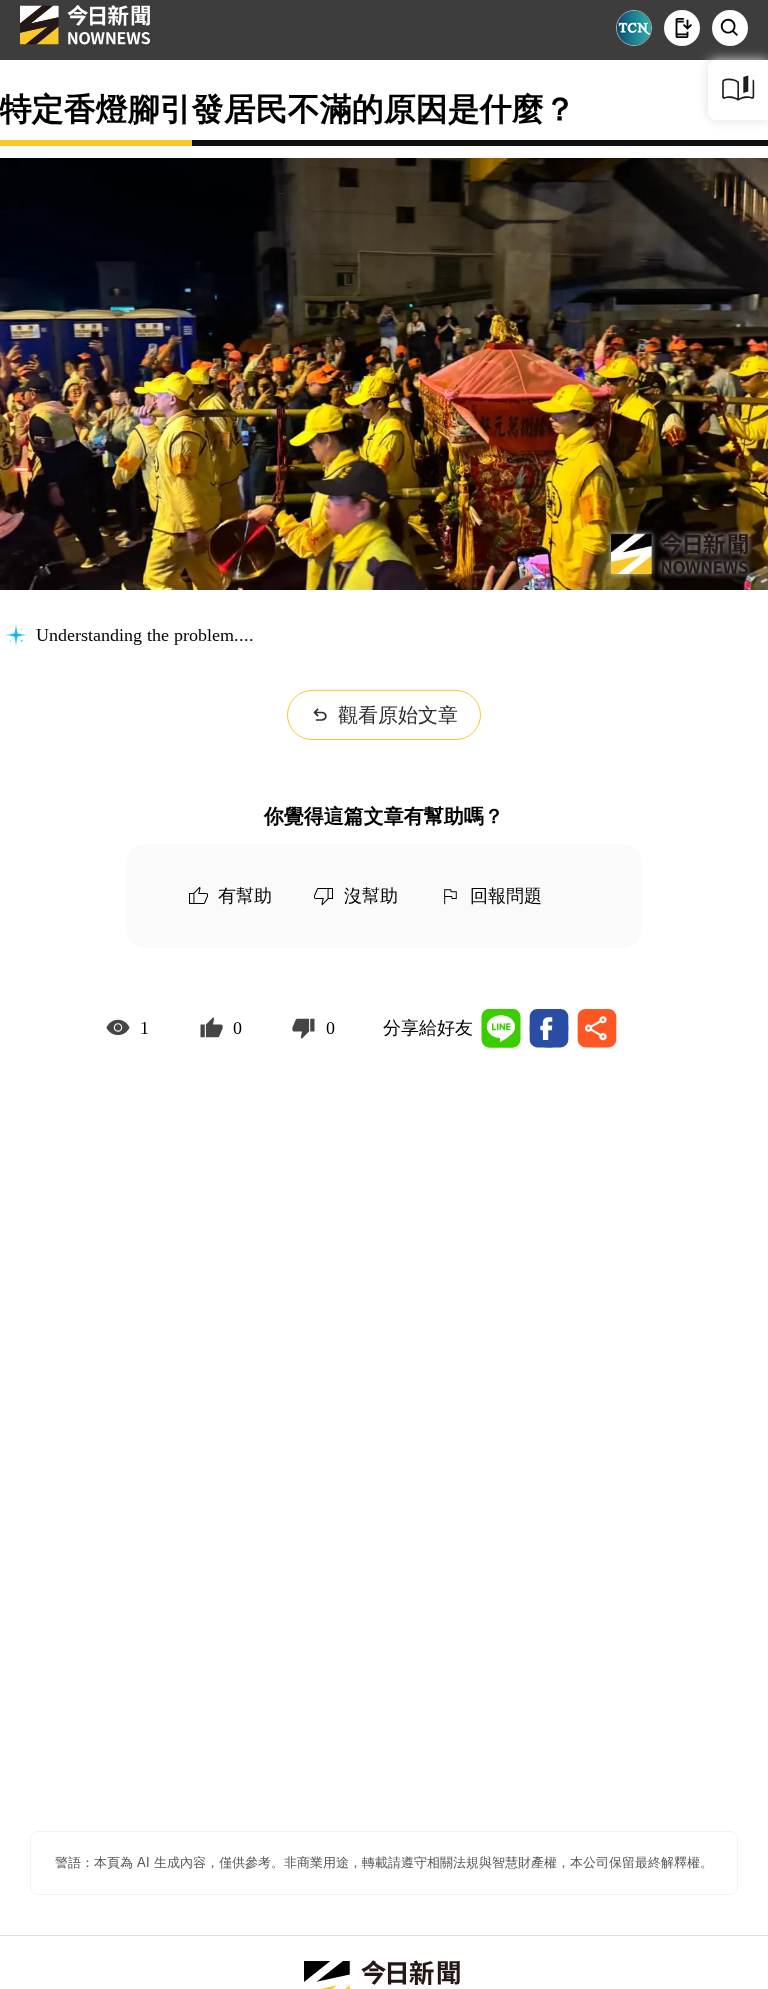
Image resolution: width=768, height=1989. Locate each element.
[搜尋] (730, 28)
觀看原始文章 (398, 715)
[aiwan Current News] (634, 28)
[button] (682, 28)
